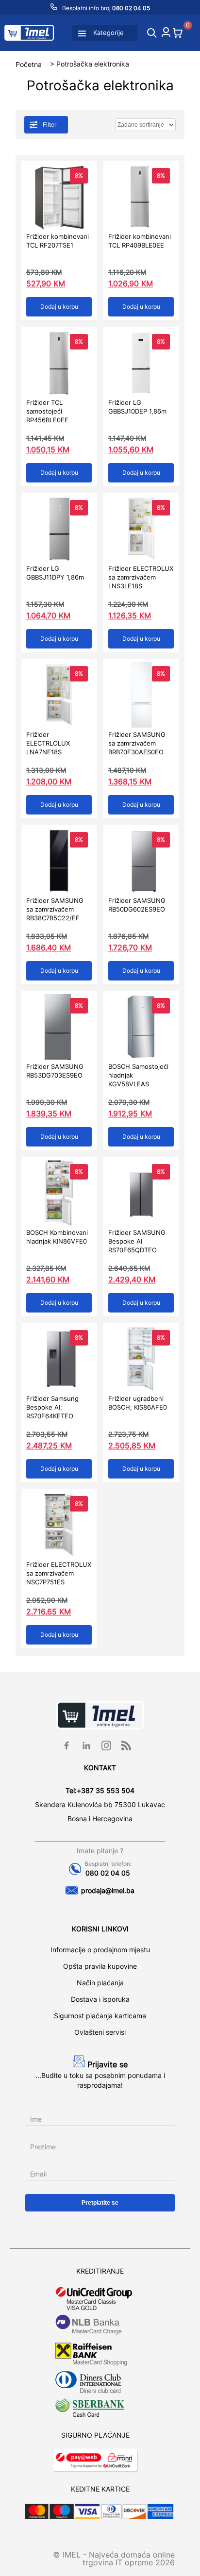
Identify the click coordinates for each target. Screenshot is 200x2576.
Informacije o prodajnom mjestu (100, 1950)
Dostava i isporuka (100, 1999)
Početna (29, 64)
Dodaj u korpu (59, 307)
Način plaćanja (100, 1983)
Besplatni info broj (105, 8)
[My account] (166, 34)
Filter (50, 125)
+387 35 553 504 (106, 1790)
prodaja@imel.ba (108, 1890)
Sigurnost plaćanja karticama (100, 2016)
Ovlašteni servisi (100, 2032)
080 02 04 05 (108, 1873)
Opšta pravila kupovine (100, 1966)
